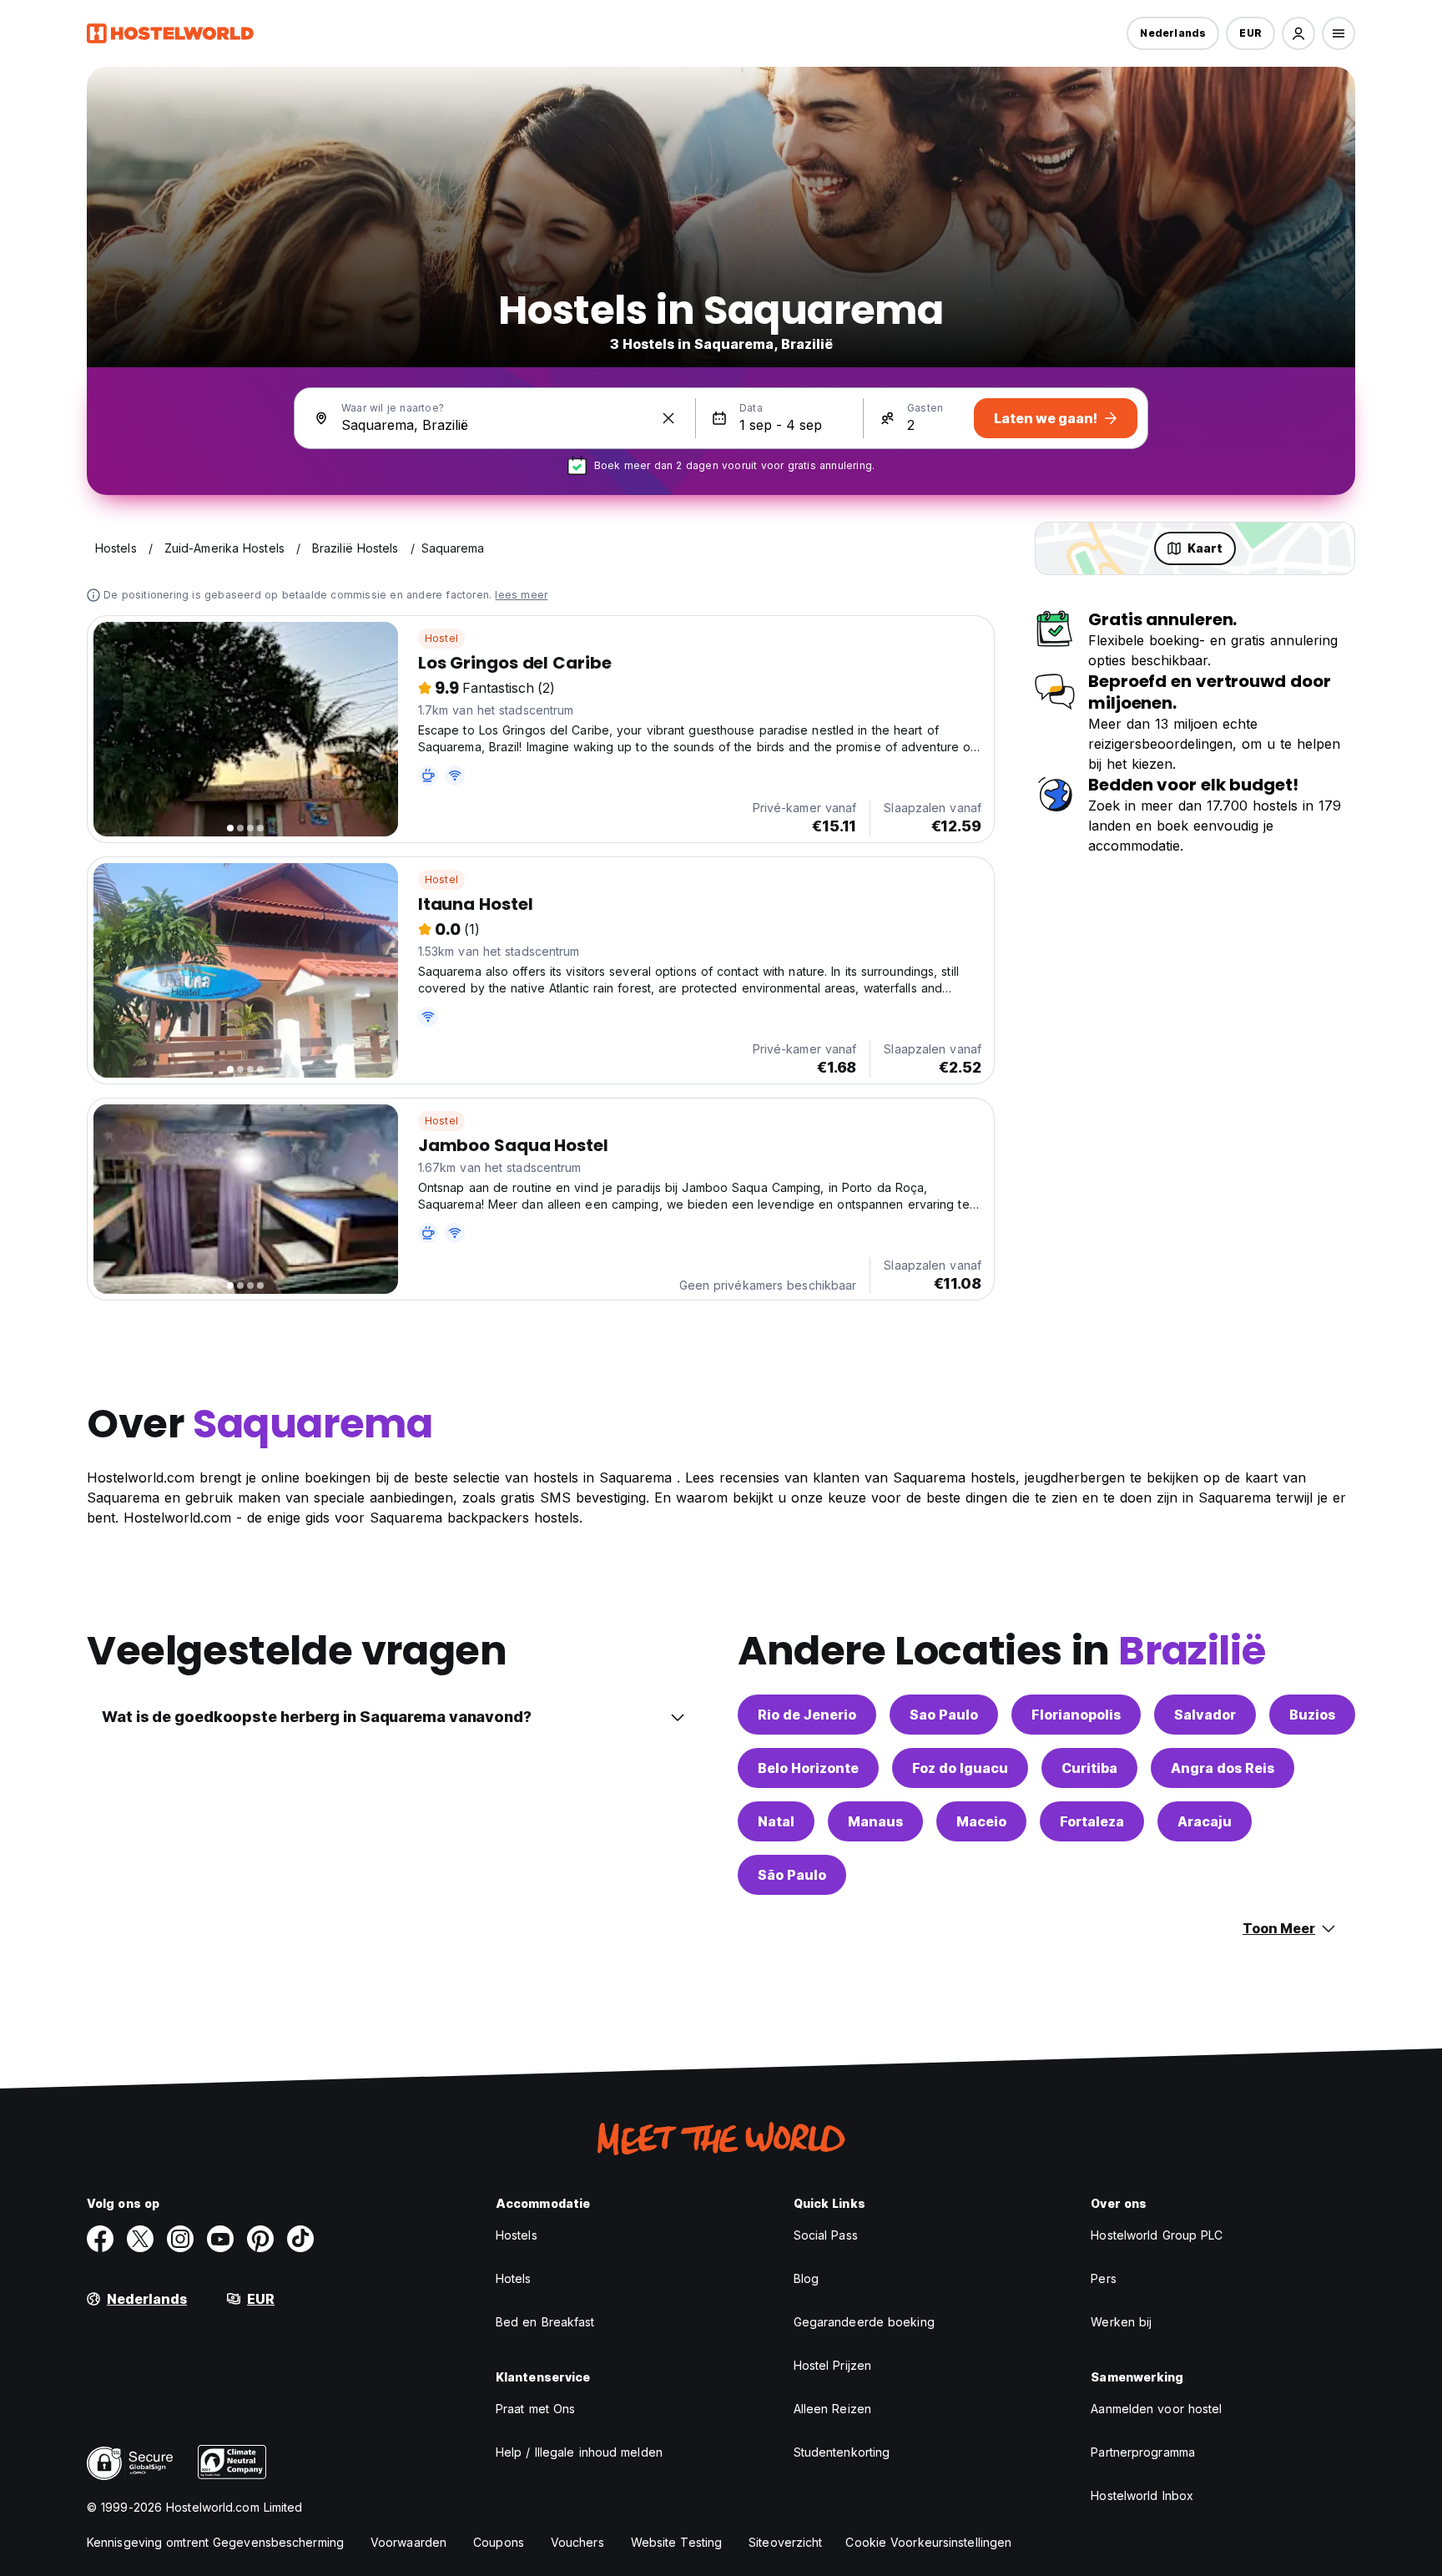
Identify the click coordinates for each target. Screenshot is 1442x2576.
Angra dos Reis (1223, 1768)
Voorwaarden (408, 2542)
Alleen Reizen (832, 2409)
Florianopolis (1076, 1715)
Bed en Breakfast (545, 2322)
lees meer (521, 595)
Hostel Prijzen (832, 2365)
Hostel (441, 638)
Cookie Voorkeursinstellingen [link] (928, 2542)
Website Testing (677, 2542)
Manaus (875, 1821)
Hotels (514, 2278)
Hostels (517, 2235)
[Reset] (668, 418)
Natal (776, 1821)
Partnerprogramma (1143, 2452)
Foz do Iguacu (960, 1768)
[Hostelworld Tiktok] (300, 2239)
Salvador (1205, 1715)
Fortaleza (1092, 1821)
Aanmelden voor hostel (1156, 2409)
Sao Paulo (944, 1715)
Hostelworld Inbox (1142, 2495)
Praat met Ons (535, 2409)
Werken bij (1121, 2322)
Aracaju (1205, 1821)
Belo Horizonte (808, 1768)
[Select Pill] (1298, 33)
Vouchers (577, 2542)
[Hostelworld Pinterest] (260, 2239)
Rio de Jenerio (807, 1715)
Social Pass (826, 2235)
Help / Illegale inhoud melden (579, 2452)
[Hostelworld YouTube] (220, 2239)
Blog (806, 2278)
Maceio (981, 1821)
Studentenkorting (842, 2452)
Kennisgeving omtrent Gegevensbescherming (215, 2542)
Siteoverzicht (785, 2542)
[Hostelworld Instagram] (180, 2239)
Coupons (499, 2542)
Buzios (1312, 1715)
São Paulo (792, 1875)
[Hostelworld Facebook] (100, 2239)
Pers (1103, 2278)
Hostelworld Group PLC (1157, 2235)
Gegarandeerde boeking (864, 2322)
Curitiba (1089, 1768)
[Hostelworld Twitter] (140, 2239)
